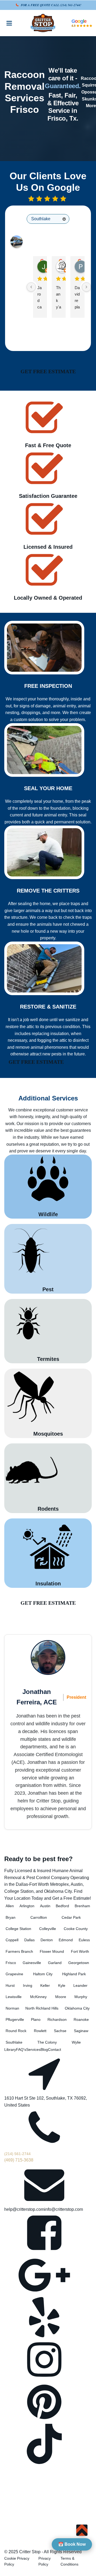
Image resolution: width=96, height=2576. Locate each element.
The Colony (47, 2042)
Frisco (11, 1963)
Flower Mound (52, 1951)
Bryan (11, 1917)
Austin (45, 1906)
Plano (36, 2019)
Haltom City (43, 1974)
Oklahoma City (77, 2008)
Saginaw (81, 2031)
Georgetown (79, 1963)
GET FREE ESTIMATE (48, 371)
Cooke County (76, 1929)
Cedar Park (71, 1917)
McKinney (38, 1997)
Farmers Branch (19, 1951)
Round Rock (16, 2031)
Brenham (82, 1906)
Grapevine (14, 1974)
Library (10, 2049)
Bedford (62, 1906)
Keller (45, 1985)
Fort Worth (80, 1951)
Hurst (10, 1985)
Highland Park (74, 1974)
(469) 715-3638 (19, 2160)
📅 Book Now (72, 2544)
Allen (10, 1906)
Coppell (12, 1940)
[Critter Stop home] (43, 23)
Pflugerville (15, 2019)
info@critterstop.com (64, 2209)
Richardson (57, 2019)
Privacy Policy (45, 2561)
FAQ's (21, 2049)
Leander (80, 1985)
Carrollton (39, 1917)
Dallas (29, 1940)
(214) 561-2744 (70, 5)
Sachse (60, 2031)
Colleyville (48, 1929)
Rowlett (40, 2031)
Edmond (66, 1940)
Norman (12, 2008)
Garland (55, 1963)
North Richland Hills (42, 2008)
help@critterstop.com (24, 2209)
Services (33, 2049)
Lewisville (14, 1997)
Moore (61, 1997)
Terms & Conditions (69, 2561)
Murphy (81, 1997)
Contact (55, 2049)
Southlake (14, 2042)
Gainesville (32, 1963)
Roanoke (81, 2019)
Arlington (27, 1906)
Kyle (62, 1985)
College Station (18, 1929)
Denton (47, 1940)
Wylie (76, 2042)
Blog (44, 2049)
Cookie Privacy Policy (17, 2561)
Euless (84, 1940)
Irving (28, 1985)
